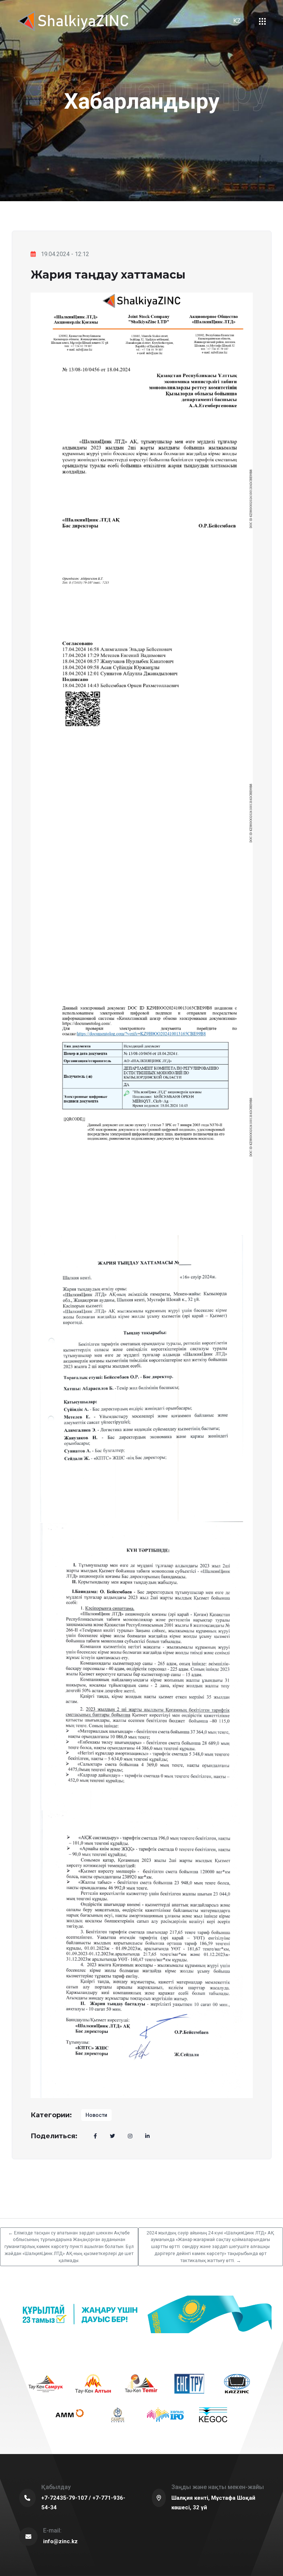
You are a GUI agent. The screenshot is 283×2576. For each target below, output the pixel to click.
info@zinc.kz (60, 2541)
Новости (96, 2115)
